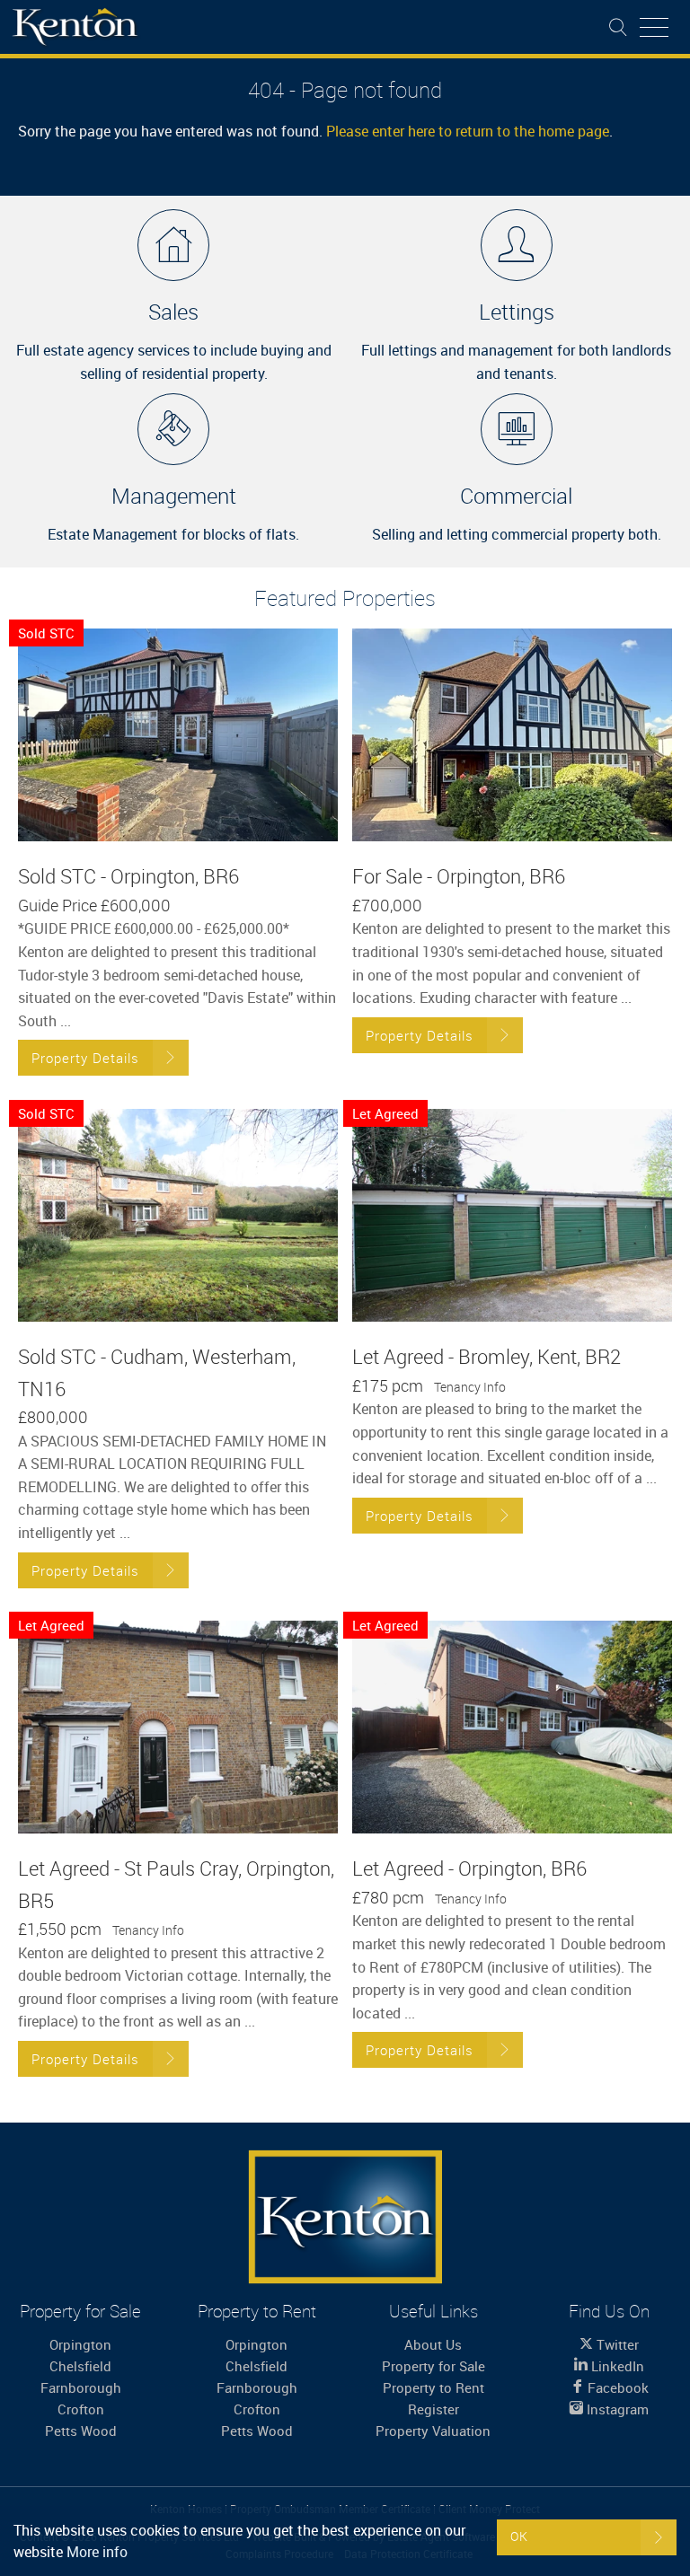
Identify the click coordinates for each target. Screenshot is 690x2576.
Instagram (616, 2409)
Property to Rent (433, 2387)
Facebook (616, 2387)
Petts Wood (81, 2431)
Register (433, 2409)
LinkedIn (616, 2366)
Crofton (81, 2409)
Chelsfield (80, 2366)
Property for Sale (433, 2366)
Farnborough (81, 2387)
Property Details (85, 1058)
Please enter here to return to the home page (468, 131)
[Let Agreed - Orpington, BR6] (512, 1728)
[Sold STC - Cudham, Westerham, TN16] (178, 1216)
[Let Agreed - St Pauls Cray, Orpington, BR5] (178, 1728)
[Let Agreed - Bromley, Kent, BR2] (512, 1216)
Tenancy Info (470, 1387)
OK (519, 2536)
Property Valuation (433, 2431)
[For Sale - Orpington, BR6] (512, 735)
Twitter (616, 2344)
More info (97, 2552)
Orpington (80, 2344)
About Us (433, 2344)
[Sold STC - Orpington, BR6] (178, 735)
